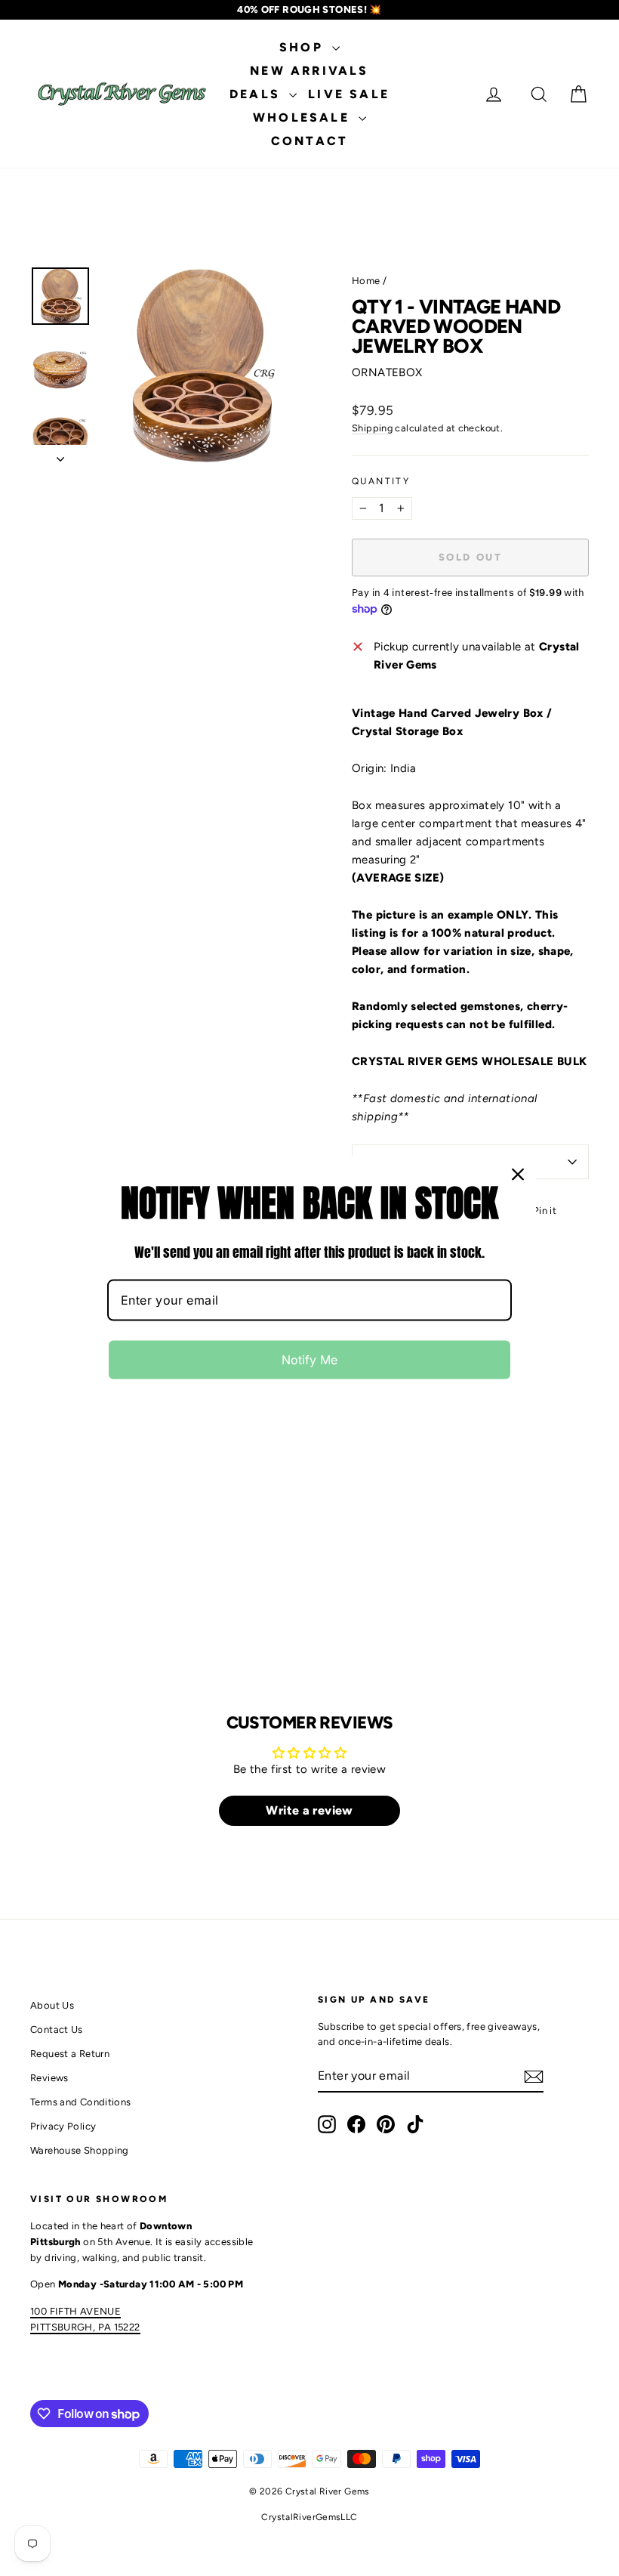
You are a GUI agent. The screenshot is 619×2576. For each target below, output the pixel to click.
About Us (52, 2005)
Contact (309, 141)
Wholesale (304, 117)
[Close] (518, 1175)
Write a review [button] (309, 1810)
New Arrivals (309, 71)
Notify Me (309, 1359)
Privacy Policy (63, 2126)
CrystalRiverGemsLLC (309, 2517)
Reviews (49, 2078)
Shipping (372, 428)
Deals (257, 94)
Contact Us (57, 2029)
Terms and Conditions (81, 2102)
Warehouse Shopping (80, 2150)
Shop (304, 47)
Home (366, 281)
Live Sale (349, 94)
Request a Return (70, 2054)
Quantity (381, 481)
